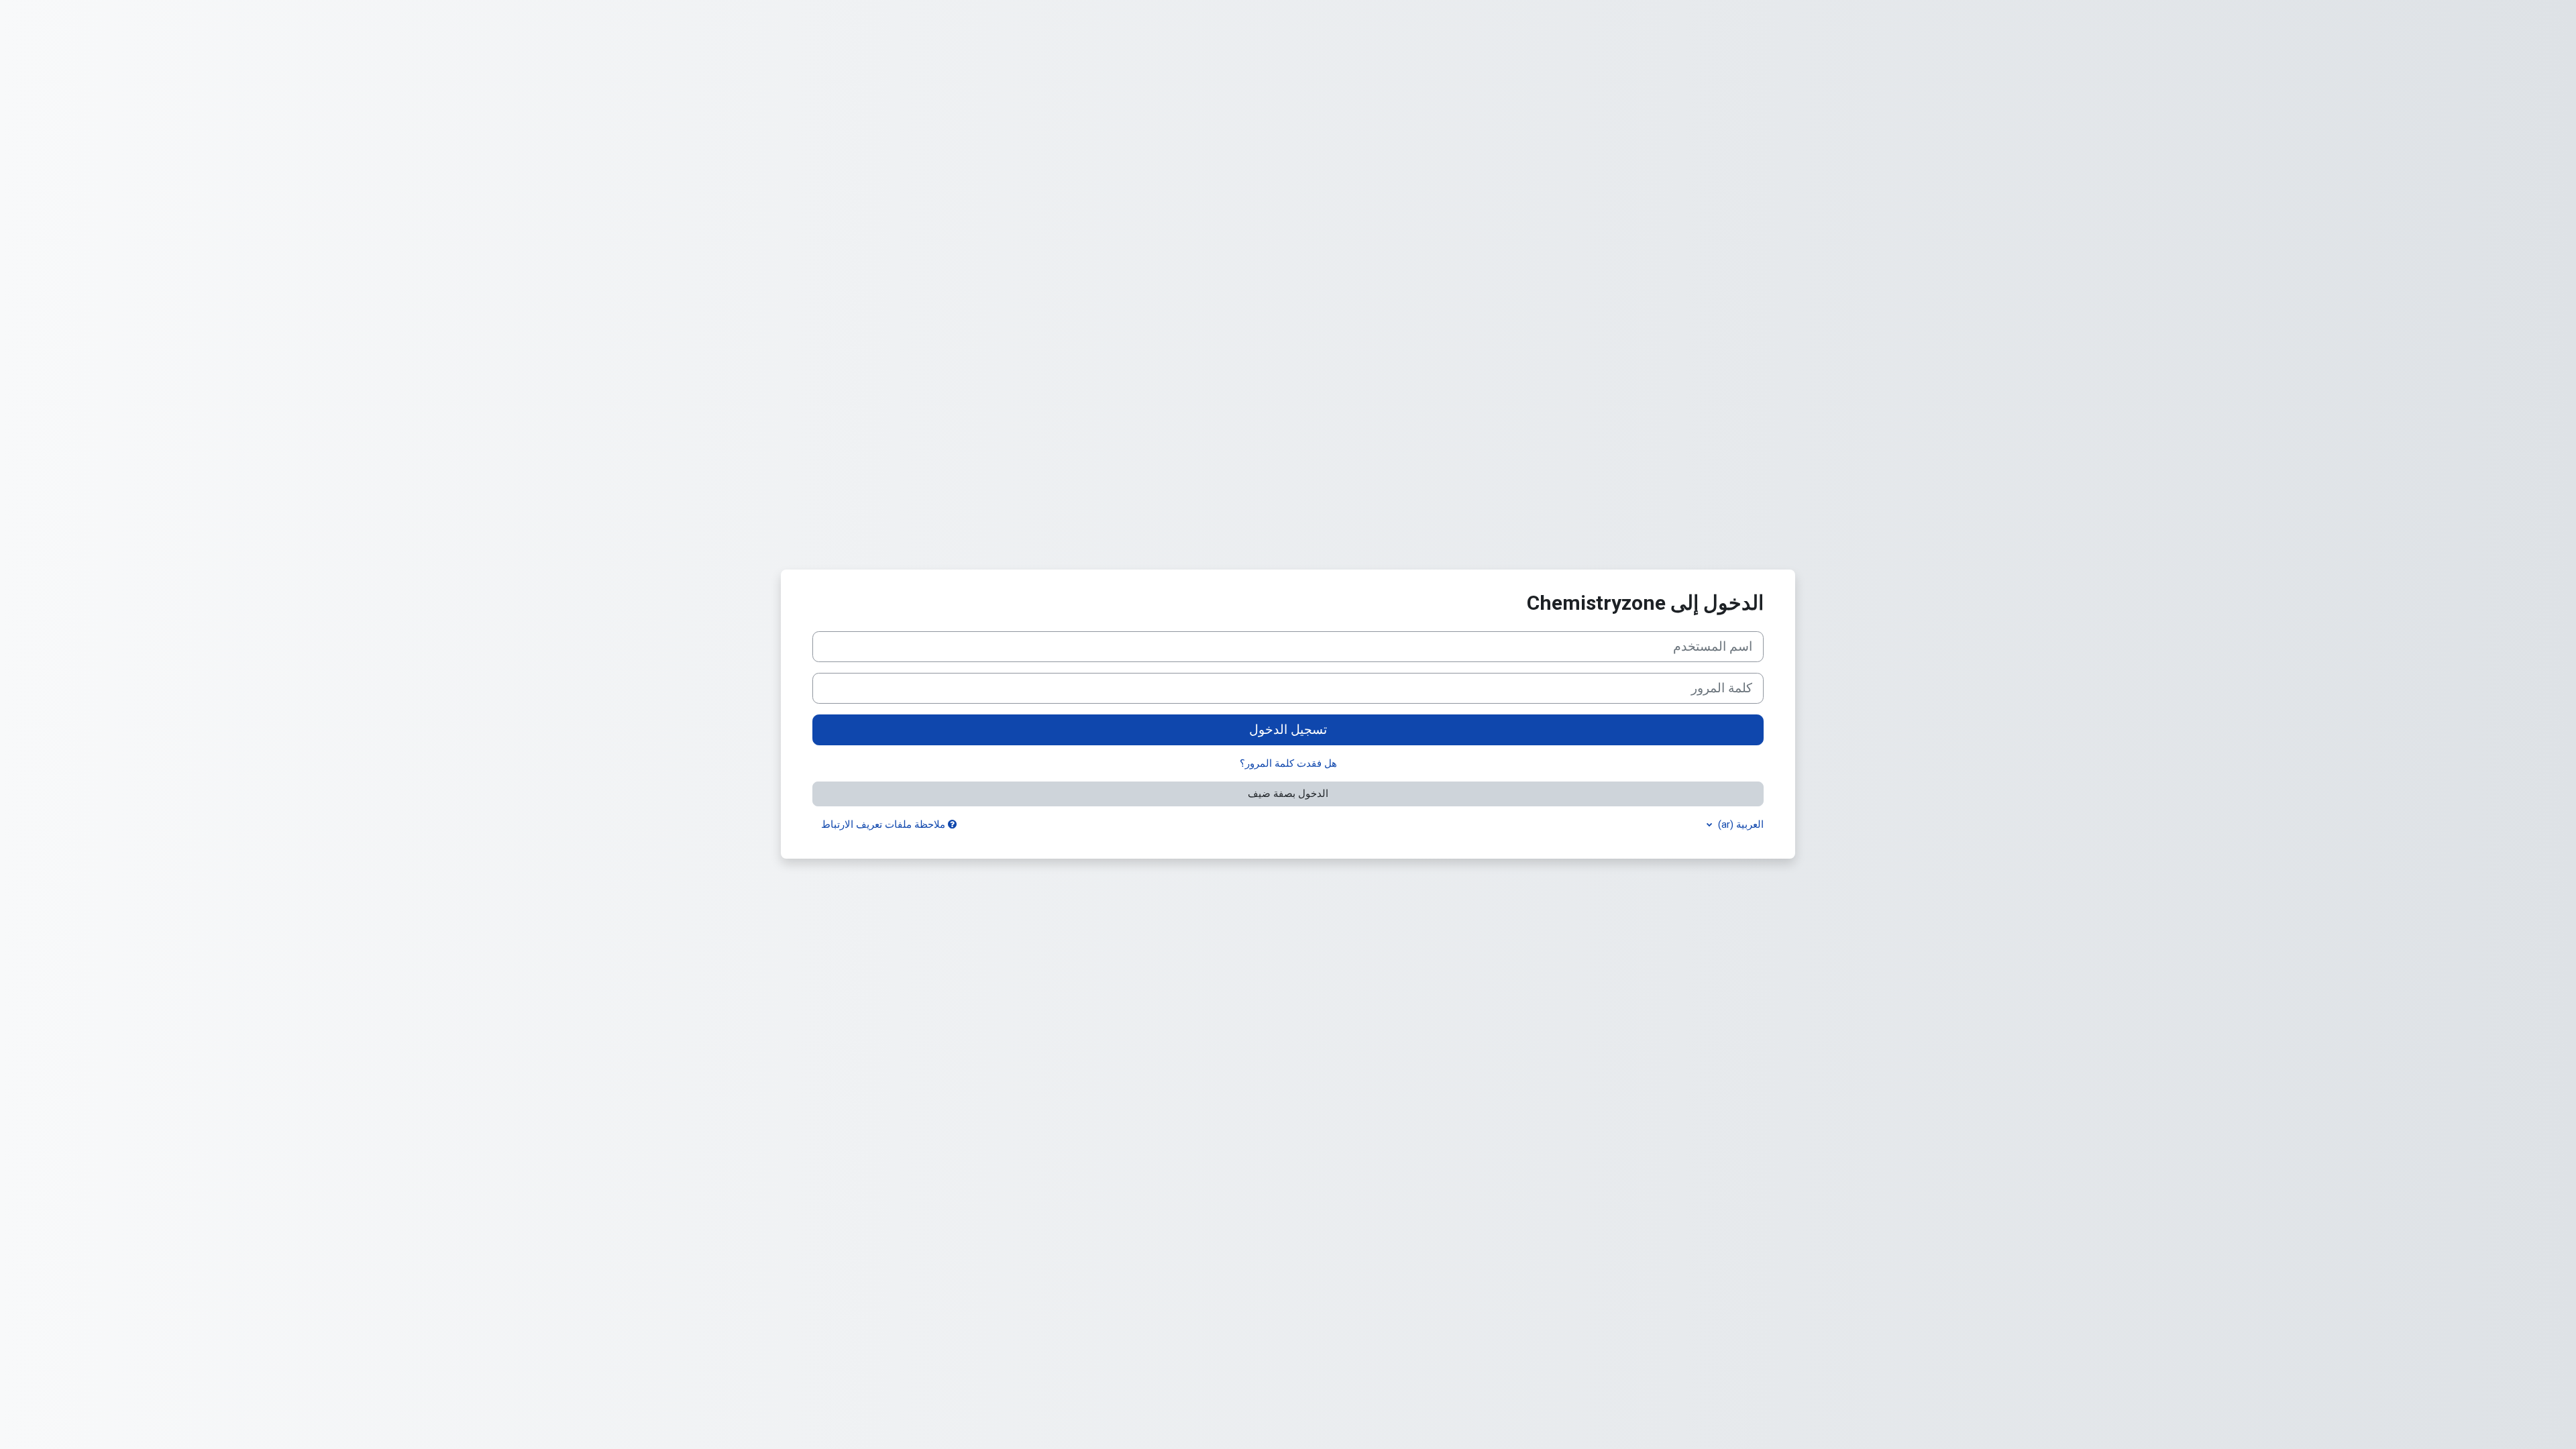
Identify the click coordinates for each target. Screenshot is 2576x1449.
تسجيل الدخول (1288, 730)
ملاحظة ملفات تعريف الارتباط (884, 824)
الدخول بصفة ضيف (1288, 794)
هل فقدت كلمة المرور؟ (1288, 763)
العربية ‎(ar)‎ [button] (1739, 824)
